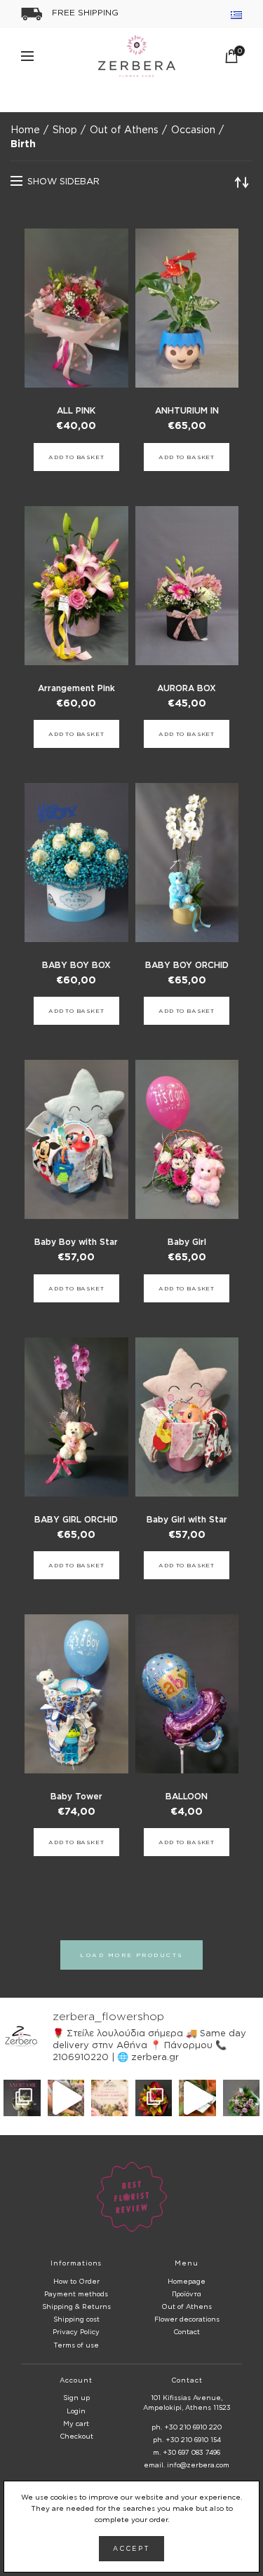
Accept (131, 2549)
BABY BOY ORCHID (187, 965)
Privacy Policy (76, 2332)
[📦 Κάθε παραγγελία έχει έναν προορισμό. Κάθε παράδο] (197, 2098)
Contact (187, 2332)
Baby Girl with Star (187, 1519)
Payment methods (76, 2294)
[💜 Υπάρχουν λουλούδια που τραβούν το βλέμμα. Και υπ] (242, 2098)
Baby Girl (187, 1242)
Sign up (76, 2398)
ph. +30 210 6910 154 (187, 2440)
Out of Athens (124, 129)
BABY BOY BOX (76, 965)
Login (76, 2411)
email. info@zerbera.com (187, 2465)
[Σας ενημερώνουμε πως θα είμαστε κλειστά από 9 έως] (110, 2098)
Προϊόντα (187, 2294)
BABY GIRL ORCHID (76, 1519)
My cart (76, 2424)
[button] (76, 457)
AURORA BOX (187, 688)
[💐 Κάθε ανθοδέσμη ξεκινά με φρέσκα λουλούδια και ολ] (66, 2098)
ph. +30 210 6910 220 (187, 2427)
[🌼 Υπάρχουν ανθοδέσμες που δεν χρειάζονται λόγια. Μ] (154, 2098)
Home (25, 129)
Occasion (193, 129)
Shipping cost (76, 2319)
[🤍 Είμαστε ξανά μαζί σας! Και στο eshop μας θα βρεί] (22, 2098)
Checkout (76, 2436)
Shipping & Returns (76, 2306)
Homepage (187, 2281)
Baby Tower (76, 1796)
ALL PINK (76, 410)
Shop (65, 129)
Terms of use (76, 2345)
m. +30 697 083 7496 (187, 2452)
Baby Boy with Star (76, 1242)
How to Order (76, 2281)
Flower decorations (187, 2319)
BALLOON (187, 1796)
